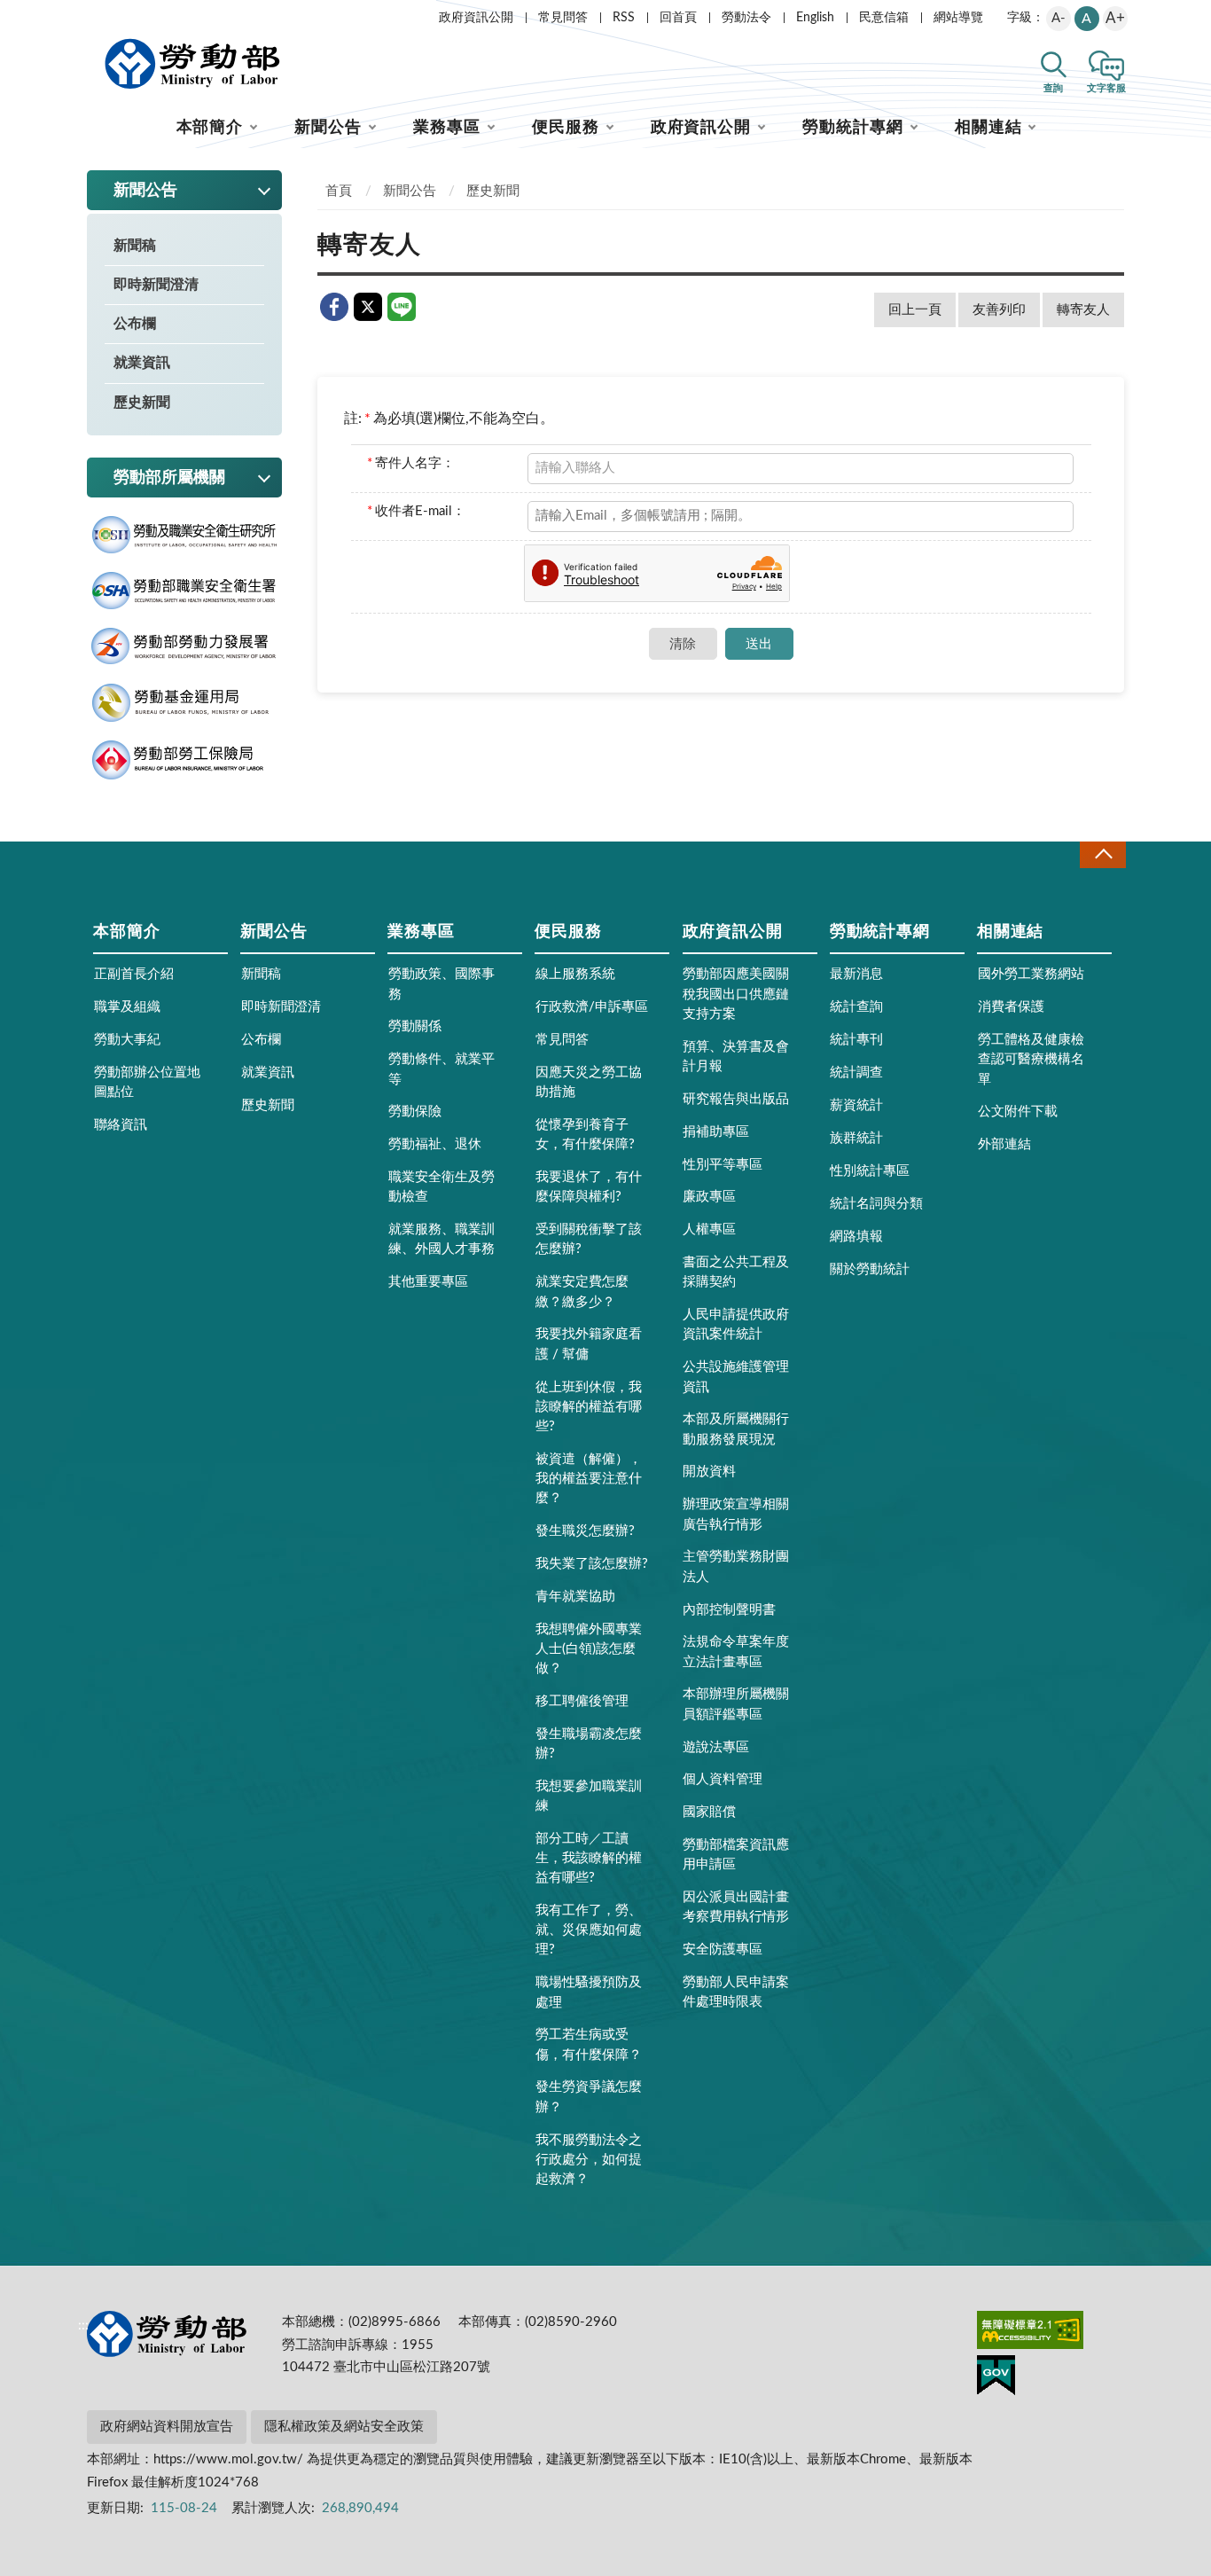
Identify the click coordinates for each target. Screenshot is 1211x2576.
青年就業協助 (575, 1597)
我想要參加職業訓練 (589, 1796)
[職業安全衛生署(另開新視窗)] (184, 591)
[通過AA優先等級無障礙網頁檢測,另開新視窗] (1030, 2333)
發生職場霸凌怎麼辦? (589, 1744)
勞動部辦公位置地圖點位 (147, 1082)
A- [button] (1059, 18)
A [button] (1086, 19)
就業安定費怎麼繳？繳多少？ (582, 1292)
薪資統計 (856, 1105)
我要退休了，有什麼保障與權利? (589, 1187)
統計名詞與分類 (876, 1204)
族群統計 (856, 1138)
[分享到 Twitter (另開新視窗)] (368, 307)
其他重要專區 (428, 1282)
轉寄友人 (1083, 310)
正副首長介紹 (134, 974)
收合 (1103, 854)
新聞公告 (328, 128)
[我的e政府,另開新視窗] (996, 2378)
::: (83, 14)
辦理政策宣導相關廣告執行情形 (736, 1514)
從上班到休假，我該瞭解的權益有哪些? (589, 1407)
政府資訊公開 (476, 18)
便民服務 (566, 128)
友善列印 (999, 310)
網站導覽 (958, 18)
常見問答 (563, 18)
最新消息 (856, 974)
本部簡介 (210, 128)
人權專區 (709, 1229)
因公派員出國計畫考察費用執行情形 (736, 1907)
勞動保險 (415, 1112)
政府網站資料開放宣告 (167, 2427)
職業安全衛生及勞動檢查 (441, 1187)
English (815, 18)
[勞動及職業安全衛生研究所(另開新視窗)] (184, 535)
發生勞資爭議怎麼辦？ (589, 2097)
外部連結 (1004, 1144)
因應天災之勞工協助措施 (589, 1082)
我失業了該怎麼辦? (592, 1564)
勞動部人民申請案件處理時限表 (736, 1992)
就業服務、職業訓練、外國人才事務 (441, 1239)
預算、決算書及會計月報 (736, 1057)
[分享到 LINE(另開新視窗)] (402, 307)
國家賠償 (709, 1812)
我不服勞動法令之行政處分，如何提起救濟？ (589, 2160)
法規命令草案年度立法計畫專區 (736, 1652)
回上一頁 (915, 310)
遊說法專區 (716, 1747)
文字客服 (1106, 88)
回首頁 (678, 18)
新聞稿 (135, 246)
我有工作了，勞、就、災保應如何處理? (589, 1930)
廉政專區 (709, 1197)
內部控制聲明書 (729, 1610)
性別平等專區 (723, 1165)
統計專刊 (856, 1040)
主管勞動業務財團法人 (736, 1566)
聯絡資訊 (121, 1125)
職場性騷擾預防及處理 (589, 1992)
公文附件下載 (1018, 1112)
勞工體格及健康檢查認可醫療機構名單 (1031, 1059)
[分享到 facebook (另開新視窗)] (334, 307)
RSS (624, 18)
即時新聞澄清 (156, 285)
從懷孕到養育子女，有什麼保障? (585, 1135)
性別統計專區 (870, 1171)
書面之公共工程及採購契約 (736, 1272)
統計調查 (856, 1073)
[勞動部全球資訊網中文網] (192, 64)
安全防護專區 (723, 1950)
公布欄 (135, 324)
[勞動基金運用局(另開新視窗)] (184, 703)
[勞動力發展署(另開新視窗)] (184, 646)
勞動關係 (415, 1026)
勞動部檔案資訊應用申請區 (736, 1855)
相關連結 (988, 128)
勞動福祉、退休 (435, 1144)
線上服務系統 (575, 974)
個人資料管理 (723, 1779)
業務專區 (447, 128)
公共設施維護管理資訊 (736, 1377)
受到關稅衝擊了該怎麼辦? (589, 1239)
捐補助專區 (716, 1132)
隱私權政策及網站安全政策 (344, 2427)
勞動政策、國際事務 (441, 984)
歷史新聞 (142, 403)
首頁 (339, 191)
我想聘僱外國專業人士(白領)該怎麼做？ (589, 1649)
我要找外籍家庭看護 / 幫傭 (589, 1344)
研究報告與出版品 (736, 1099)
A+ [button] (1115, 18)
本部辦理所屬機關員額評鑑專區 (736, 1704)
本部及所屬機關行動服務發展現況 (736, 1429)
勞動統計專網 (852, 128)
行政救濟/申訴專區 (592, 1007)
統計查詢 (856, 1007)
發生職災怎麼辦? (585, 1531)
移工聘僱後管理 (582, 1701)
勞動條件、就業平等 (441, 1069)
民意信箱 (884, 18)
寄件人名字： (411, 463)
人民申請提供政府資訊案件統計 (736, 1324)
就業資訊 (142, 363)
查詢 (1053, 88)
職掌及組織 (127, 1007)
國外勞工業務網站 (1031, 974)
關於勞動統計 (870, 1269)
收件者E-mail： (416, 511)
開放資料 (709, 1472)
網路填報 (856, 1237)
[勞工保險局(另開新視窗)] (184, 760)
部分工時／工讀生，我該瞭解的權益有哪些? (589, 1858)
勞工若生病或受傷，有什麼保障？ (589, 2044)
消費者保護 (1011, 1007)
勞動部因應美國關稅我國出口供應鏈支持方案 (736, 994)
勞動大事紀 (127, 1040)
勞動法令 (746, 18)
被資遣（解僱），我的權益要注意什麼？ (589, 1479)
